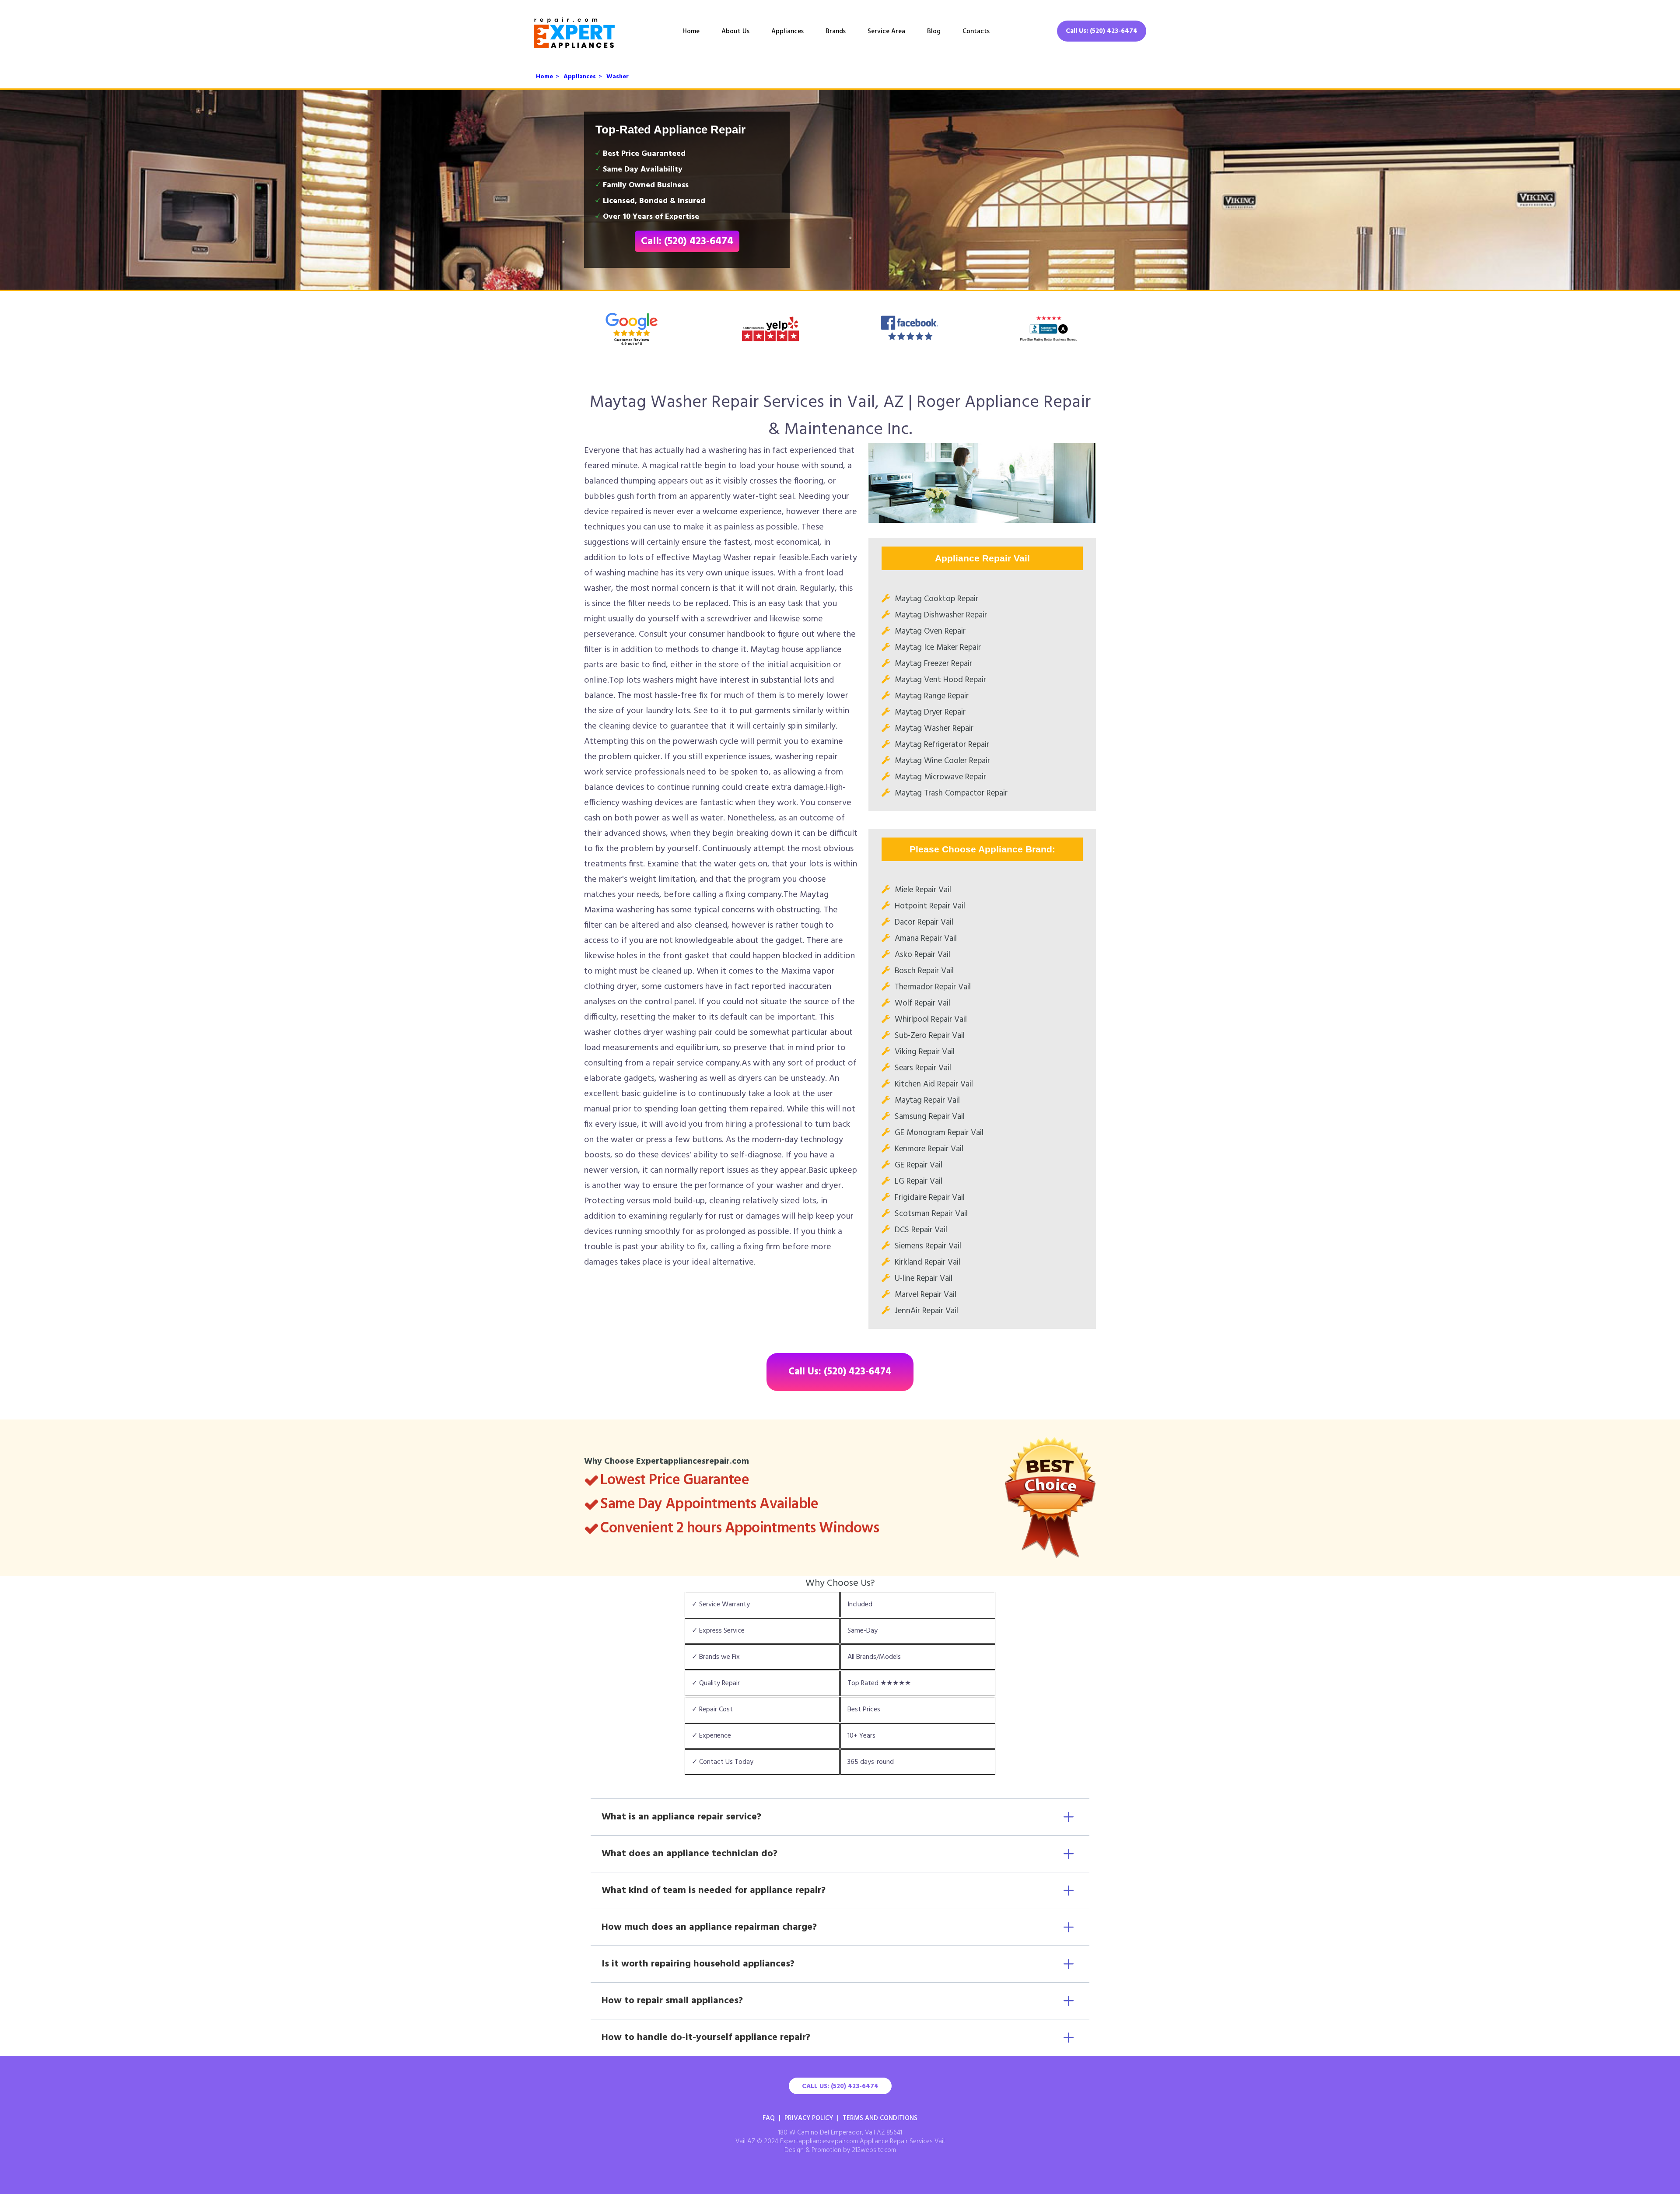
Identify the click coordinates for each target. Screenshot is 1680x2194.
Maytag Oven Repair (930, 631)
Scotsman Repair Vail (931, 1214)
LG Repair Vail (919, 1181)
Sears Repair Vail (923, 1068)
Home (691, 32)
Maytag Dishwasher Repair (941, 615)
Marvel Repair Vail (926, 1295)
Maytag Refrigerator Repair (942, 745)
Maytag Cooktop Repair (936, 599)
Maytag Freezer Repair (933, 664)
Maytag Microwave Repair (940, 777)
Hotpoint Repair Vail (930, 906)
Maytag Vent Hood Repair (940, 680)
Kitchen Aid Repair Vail (934, 1084)
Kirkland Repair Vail (927, 1262)
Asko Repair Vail (922, 955)
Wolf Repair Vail (922, 1003)
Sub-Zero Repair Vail (930, 1036)
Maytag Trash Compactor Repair (951, 793)
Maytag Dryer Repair (930, 712)
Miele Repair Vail (923, 890)
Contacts (976, 32)
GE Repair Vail (919, 1165)
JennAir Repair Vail (926, 1311)
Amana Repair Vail (926, 939)
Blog (934, 32)
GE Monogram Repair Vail (939, 1133)
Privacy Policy (809, 2118)
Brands (836, 32)
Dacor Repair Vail (924, 922)
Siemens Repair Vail (928, 1246)
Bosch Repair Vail (924, 971)
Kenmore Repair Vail (929, 1149)
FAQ (769, 2118)
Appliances (787, 32)
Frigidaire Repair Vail (930, 1198)
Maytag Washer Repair (934, 729)
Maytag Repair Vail (927, 1101)
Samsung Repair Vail (930, 1117)
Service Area (886, 32)
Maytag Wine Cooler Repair (942, 761)
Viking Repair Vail (925, 1052)
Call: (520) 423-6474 (687, 242)
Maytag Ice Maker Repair (938, 648)
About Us (735, 32)
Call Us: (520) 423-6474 (1102, 31)
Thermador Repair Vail (933, 987)
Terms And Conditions (880, 2118)
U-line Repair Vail (924, 1279)
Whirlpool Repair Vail (931, 1020)
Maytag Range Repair (932, 696)
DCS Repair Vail (921, 1230)
